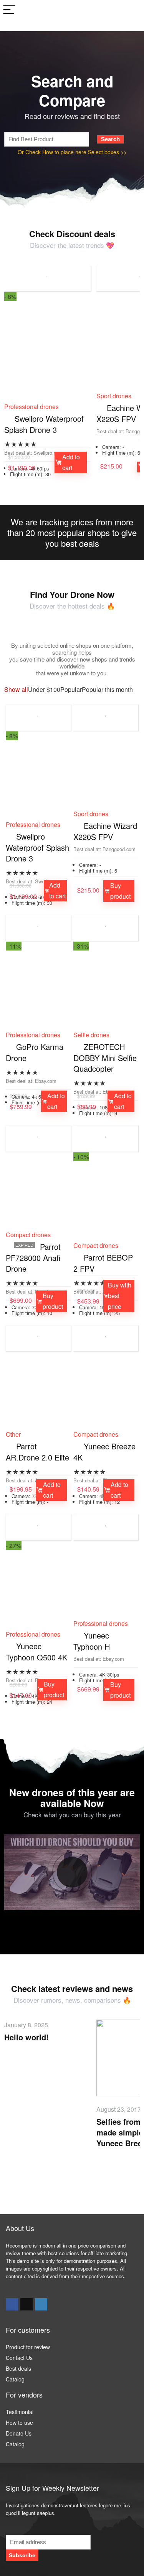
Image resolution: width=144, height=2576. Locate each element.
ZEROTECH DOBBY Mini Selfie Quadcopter (105, 1058)
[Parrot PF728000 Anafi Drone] (38, 1194)
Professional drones (31, 407)
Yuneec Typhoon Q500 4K (36, 1652)
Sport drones (114, 396)
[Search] (132, 10)
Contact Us (19, 2358)
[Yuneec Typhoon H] (106, 1582)
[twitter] (26, 2304)
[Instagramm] (41, 2304)
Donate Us (19, 2433)
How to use (19, 2423)
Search (110, 139)
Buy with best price (120, 1296)
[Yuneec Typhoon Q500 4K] (38, 1593)
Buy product (120, 891)
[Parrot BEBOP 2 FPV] (106, 1204)
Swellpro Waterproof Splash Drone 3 (44, 424)
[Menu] (9, 10)
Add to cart (71, 462)
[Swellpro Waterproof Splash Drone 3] (47, 355)
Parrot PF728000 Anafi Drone (33, 1257)
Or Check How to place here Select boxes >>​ (72, 152)
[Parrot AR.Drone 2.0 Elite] (38, 1393)
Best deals (18, 2368)
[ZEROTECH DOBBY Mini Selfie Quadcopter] (106, 994)
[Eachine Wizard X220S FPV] (106, 773)
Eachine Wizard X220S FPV (105, 831)
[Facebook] (12, 2304)
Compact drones (28, 1235)
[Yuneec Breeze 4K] (106, 1393)
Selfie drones (91, 1035)
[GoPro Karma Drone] (38, 994)
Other (13, 1434)
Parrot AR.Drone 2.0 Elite (37, 1452)
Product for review (28, 2347)
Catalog (15, 2379)
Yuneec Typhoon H (92, 1641)
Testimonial (20, 2412)
